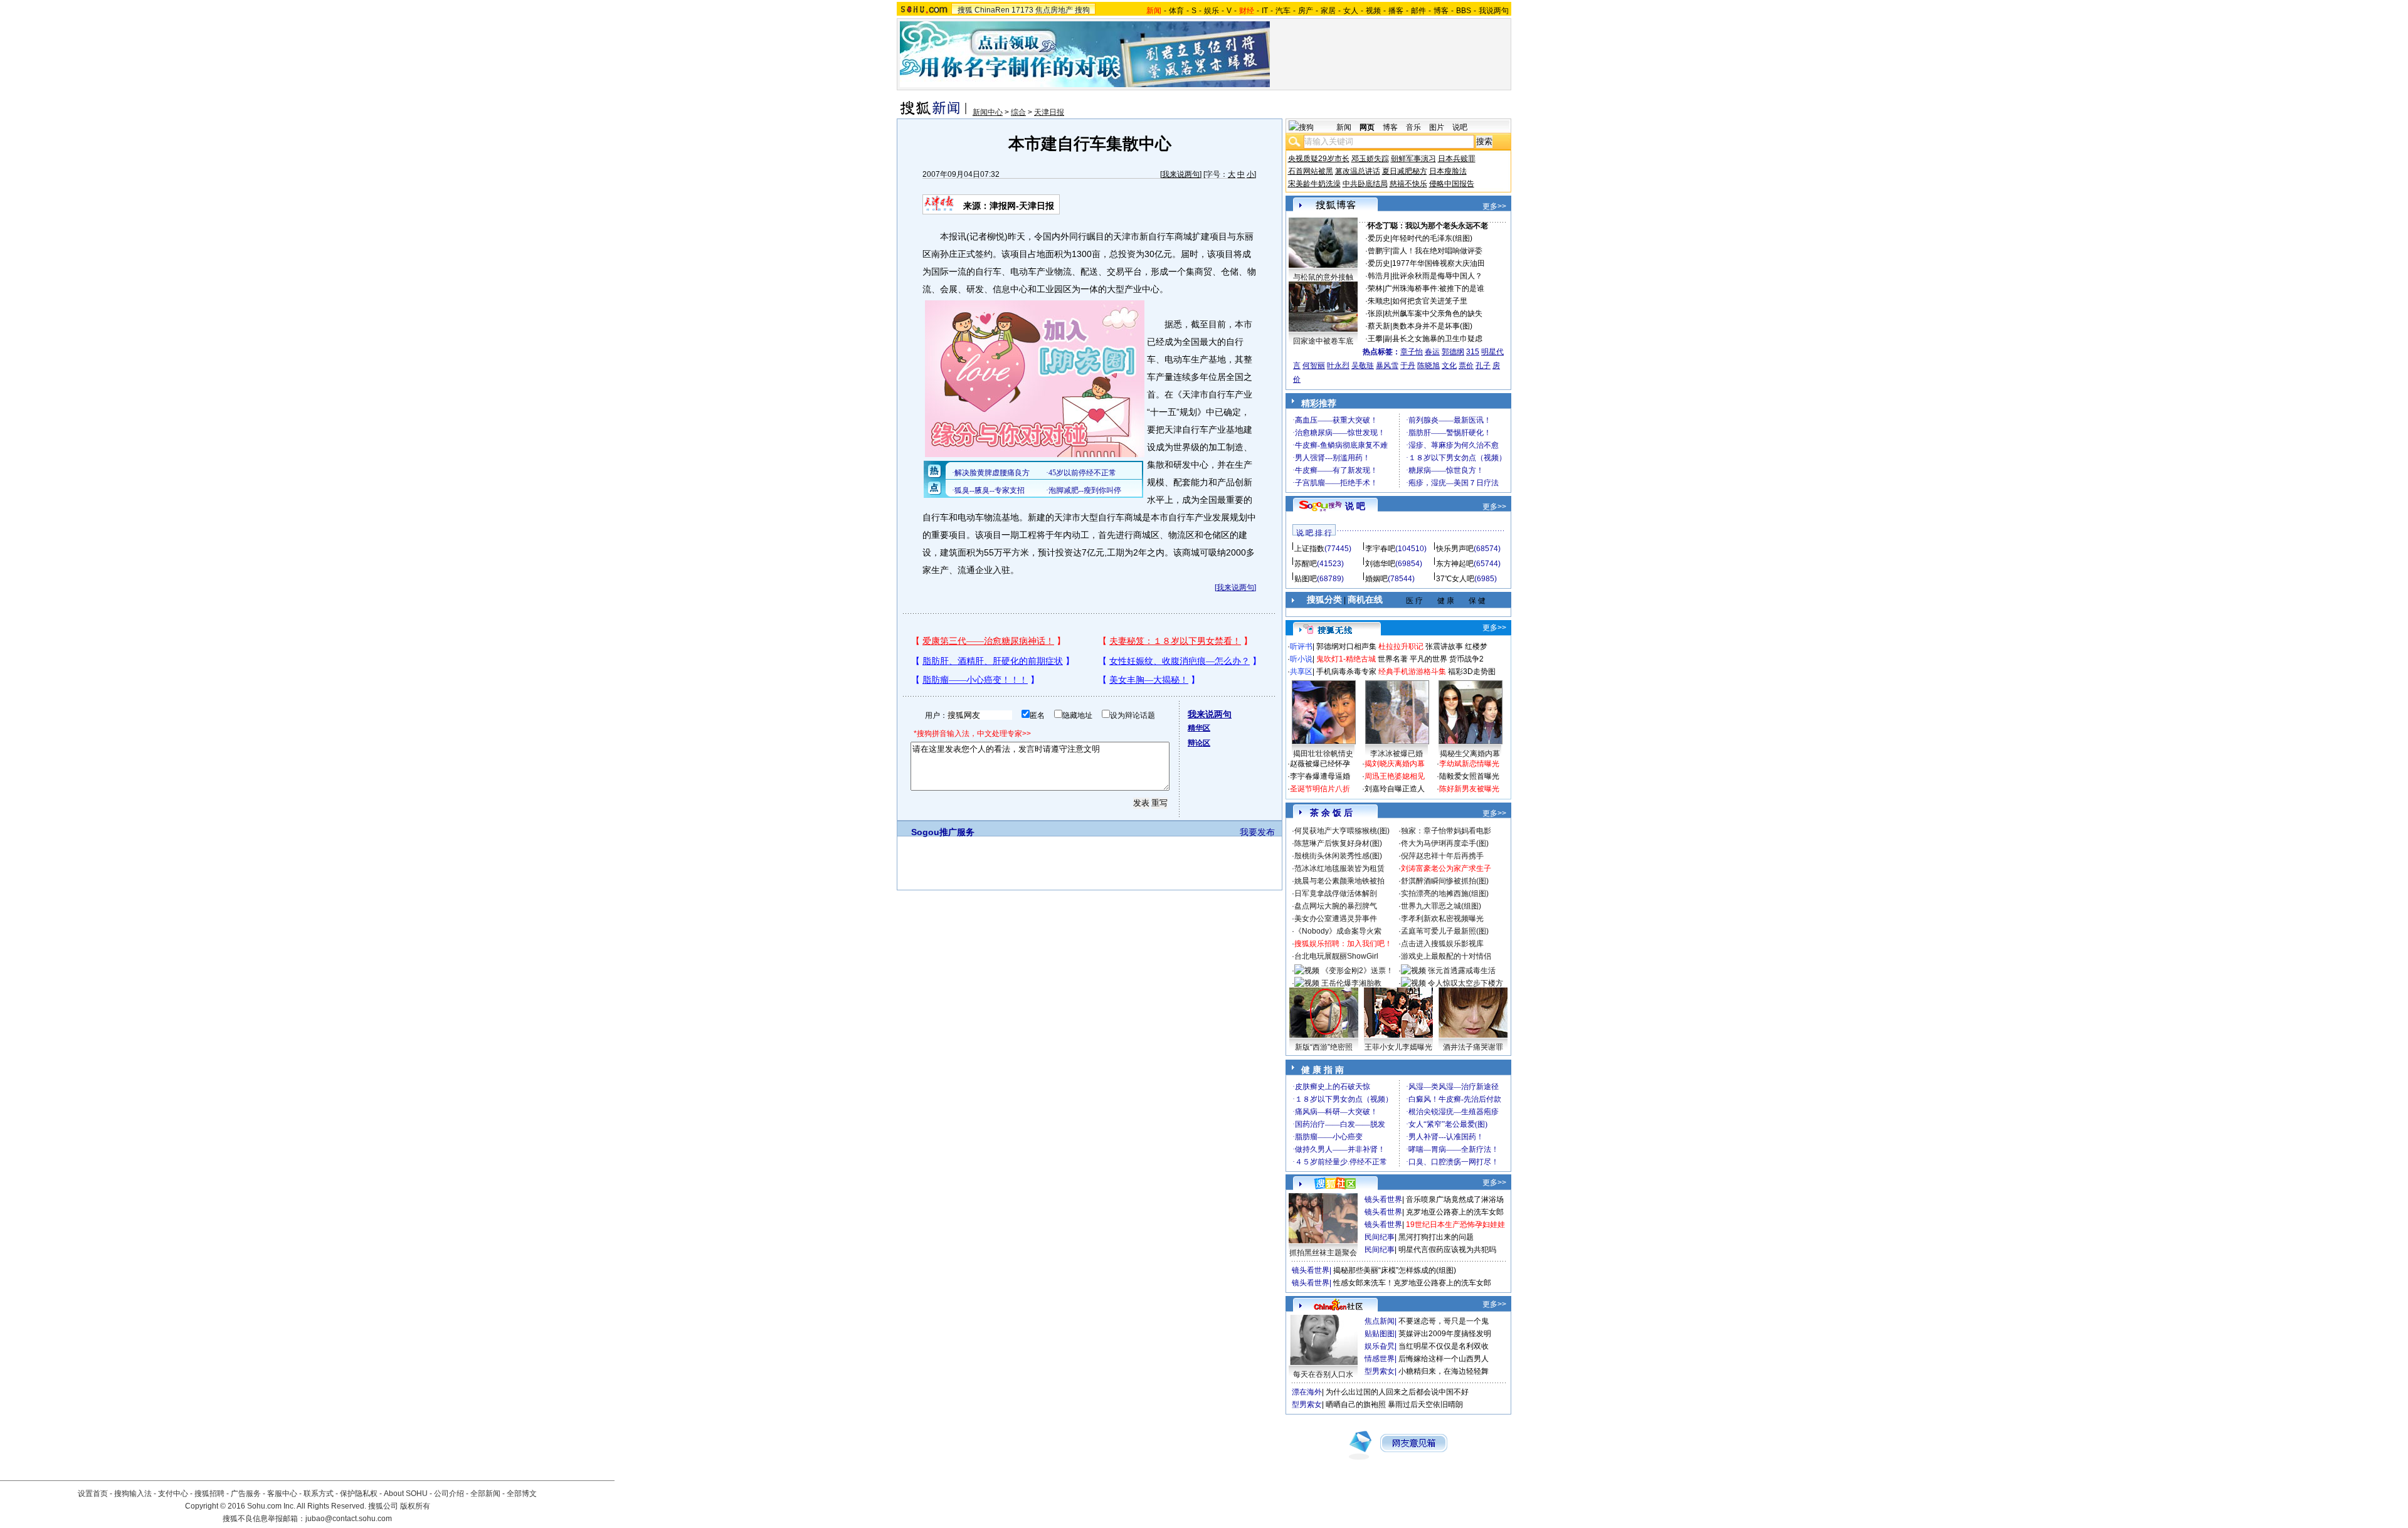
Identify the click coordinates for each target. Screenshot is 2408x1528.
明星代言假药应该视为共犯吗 (1447, 1250)
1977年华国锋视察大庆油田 (1439, 263)
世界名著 (1393, 659)
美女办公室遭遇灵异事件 (1336, 919)
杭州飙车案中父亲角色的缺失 (1434, 314)
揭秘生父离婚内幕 (1470, 754)
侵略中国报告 (1452, 184)
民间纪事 (1380, 1237)
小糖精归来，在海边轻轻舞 (1444, 1371)
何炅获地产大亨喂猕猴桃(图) (1342, 831)
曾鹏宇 (1379, 251)
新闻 (1344, 127)
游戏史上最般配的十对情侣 (1446, 956)
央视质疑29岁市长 (1319, 159)
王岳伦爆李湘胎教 (1351, 983)
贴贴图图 (1380, 1334)
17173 (1022, 10)
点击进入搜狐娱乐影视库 (1442, 944)
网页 (1367, 127)
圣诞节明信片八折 (1320, 789)
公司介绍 (449, 1494)
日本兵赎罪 (1457, 159)
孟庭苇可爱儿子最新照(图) (1445, 931)
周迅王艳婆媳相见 (1395, 776)
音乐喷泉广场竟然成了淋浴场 (1455, 1199)
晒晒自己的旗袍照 (1356, 1404)
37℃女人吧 (1455, 579)
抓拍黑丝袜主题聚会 (1323, 1253)
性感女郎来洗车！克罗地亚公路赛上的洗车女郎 (1412, 1283)
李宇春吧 (1380, 549)
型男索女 (1380, 1371)
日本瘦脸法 (1448, 171)
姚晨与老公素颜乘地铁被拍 (1339, 881)
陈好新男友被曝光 (1469, 789)
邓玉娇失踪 (1370, 159)
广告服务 (246, 1494)
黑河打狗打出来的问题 (1436, 1237)
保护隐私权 (359, 1494)
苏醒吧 (1306, 564)
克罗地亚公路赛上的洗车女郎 (1455, 1212)
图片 (1437, 127)
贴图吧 (1306, 579)
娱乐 (1212, 11)
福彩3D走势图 (1472, 672)
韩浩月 (1379, 276)
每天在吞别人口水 (1323, 1374)
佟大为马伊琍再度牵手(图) (1445, 843)
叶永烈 (1338, 366)
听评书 (1301, 646)
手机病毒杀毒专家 (1346, 672)
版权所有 (415, 1506)
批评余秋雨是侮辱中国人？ (1437, 276)
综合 (1018, 112)
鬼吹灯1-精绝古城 (1346, 659)
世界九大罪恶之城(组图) (1441, 906)
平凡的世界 (1428, 659)
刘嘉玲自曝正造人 (1395, 789)
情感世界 (1380, 1359)
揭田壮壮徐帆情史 (1323, 754)
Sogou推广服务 (943, 832)
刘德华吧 (1380, 564)
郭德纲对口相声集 (1346, 646)
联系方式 (319, 1494)
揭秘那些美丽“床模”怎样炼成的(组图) (1395, 1270)
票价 (1466, 366)
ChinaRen (992, 10)
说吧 (1460, 127)
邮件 (1418, 11)
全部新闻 (485, 1494)
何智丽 (1314, 366)
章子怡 (1412, 352)
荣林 (1375, 288)
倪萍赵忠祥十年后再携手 (1442, 856)
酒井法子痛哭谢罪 (1473, 1047)
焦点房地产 (1054, 10)
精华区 (1199, 728)
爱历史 (1379, 238)
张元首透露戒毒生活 (1462, 971)
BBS (1464, 11)
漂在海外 (1307, 1392)
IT (1265, 11)
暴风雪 (1387, 366)
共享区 (1301, 672)
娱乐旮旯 (1380, 1346)
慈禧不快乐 (1408, 184)
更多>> (1494, 206)
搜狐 (965, 10)
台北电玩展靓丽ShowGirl (1336, 956)
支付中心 (173, 1494)
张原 (1375, 314)
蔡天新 (1379, 326)
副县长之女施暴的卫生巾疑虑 (1434, 339)
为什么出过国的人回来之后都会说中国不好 (1397, 1392)
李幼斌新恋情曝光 (1469, 764)
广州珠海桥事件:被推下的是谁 (1434, 288)
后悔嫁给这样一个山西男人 (1444, 1359)
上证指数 (1309, 549)
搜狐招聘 (209, 1494)
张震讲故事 (1444, 646)
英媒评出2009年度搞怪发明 (1445, 1334)
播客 (1396, 11)
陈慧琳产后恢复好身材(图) (1338, 843)
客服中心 (282, 1494)
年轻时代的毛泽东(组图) (1432, 238)
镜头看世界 (1383, 1199)
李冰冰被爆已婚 (1397, 754)
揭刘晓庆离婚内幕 (1395, 764)
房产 (1306, 11)
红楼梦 (1476, 646)
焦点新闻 (1380, 1321)
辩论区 (1199, 743)
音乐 (1413, 127)
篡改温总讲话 (1358, 171)
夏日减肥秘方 (1405, 171)
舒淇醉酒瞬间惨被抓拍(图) (1445, 881)
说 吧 (1355, 506)
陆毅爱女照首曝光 (1469, 776)
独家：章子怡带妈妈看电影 (1446, 831)
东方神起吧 (1455, 564)
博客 (1441, 11)
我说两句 (1494, 11)
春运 (1432, 352)
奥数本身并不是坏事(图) (1432, 326)
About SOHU (406, 1494)
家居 (1328, 11)
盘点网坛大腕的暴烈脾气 (1336, 906)
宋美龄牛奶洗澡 (1314, 184)
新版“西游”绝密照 (1324, 1047)
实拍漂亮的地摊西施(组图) (1445, 893)
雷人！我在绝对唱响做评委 (1437, 251)
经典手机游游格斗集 (1412, 672)
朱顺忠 (1379, 301)
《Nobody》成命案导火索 (1338, 931)
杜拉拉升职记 (1401, 646)
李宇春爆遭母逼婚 (1320, 776)
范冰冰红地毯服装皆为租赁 (1339, 868)
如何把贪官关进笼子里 (1430, 301)
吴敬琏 (1363, 366)
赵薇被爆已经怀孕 (1320, 764)
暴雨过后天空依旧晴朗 (1425, 1404)
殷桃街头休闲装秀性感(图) (1338, 856)
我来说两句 (1181, 174)
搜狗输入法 (133, 1494)
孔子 (1483, 366)
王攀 (1375, 339)
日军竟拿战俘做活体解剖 (1336, 893)
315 (1473, 352)
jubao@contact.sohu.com (349, 1519)
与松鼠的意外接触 (1323, 277)
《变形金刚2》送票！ (1357, 971)
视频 (1373, 11)
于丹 (1408, 366)
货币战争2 (1466, 659)
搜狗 (1082, 10)
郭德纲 (1453, 352)
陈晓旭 (1428, 366)
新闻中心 (988, 112)
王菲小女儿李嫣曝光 (1398, 1047)
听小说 (1301, 659)
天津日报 (1049, 112)
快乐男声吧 (1455, 549)
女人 (1351, 11)
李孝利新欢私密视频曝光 (1442, 919)
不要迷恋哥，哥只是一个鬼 (1444, 1321)
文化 (1449, 366)
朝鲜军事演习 (1413, 159)
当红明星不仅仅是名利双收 (1444, 1346)
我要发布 (1257, 832)
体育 (1176, 11)
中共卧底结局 (1365, 184)
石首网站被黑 (1311, 171)
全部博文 (522, 1494)
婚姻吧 (1376, 579)
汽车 (1283, 11)
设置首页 (93, 1494)
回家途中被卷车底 (1323, 341)
